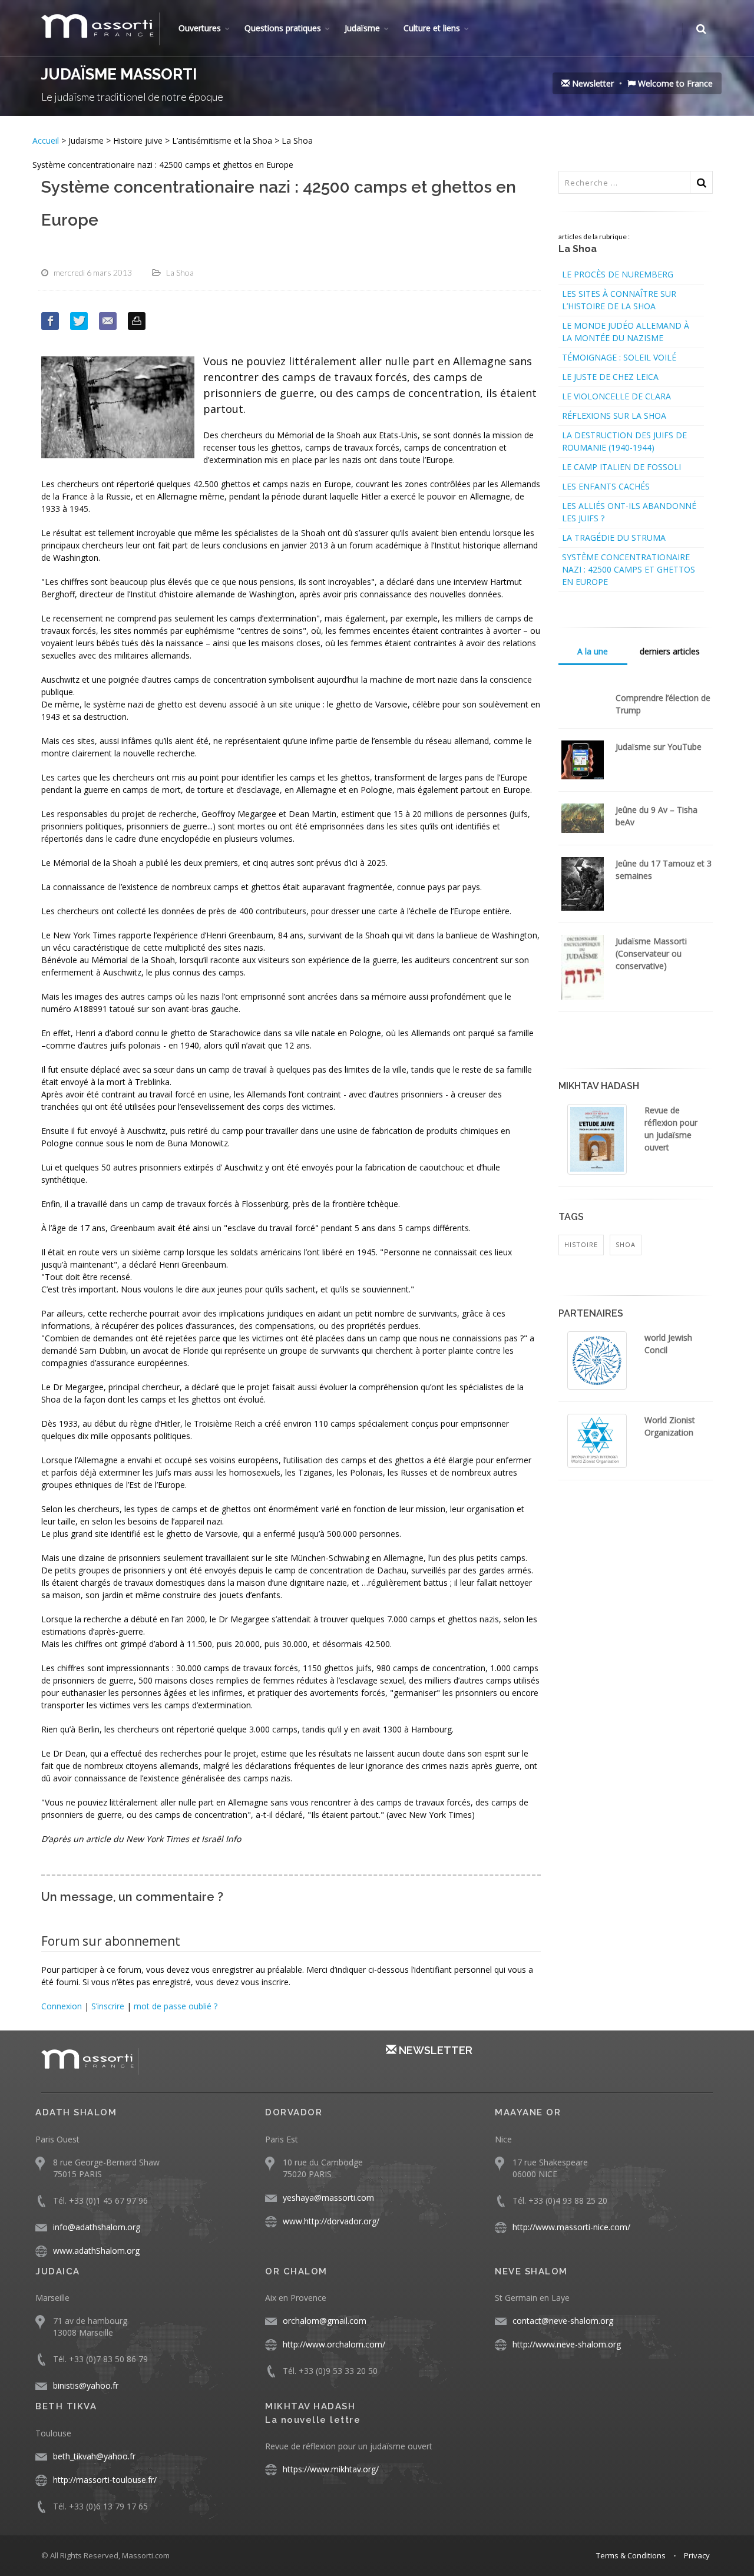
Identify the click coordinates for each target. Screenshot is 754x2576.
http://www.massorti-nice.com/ (571, 2227)
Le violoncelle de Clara (616, 396)
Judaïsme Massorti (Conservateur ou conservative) (651, 953)
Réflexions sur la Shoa (614, 416)
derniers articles (670, 651)
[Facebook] (50, 321)
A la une (593, 651)
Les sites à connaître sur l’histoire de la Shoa (619, 300)
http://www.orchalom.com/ (334, 2344)
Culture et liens (432, 28)
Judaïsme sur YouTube (659, 747)
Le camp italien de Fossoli (621, 467)
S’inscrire (108, 2006)
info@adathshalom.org (97, 2227)
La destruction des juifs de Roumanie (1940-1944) (624, 441)
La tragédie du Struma (614, 538)
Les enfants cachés (606, 486)
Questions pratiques (283, 28)
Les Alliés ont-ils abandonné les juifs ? (629, 512)
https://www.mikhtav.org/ (331, 2469)
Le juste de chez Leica (610, 377)
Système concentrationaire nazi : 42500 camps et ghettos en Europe (629, 569)
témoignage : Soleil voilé (619, 357)
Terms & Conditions (631, 2555)
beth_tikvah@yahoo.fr (94, 2456)
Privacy (697, 2555)
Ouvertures (200, 28)
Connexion (62, 2006)
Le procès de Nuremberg (618, 274)
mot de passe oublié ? (176, 2006)
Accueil (47, 140)
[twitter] (79, 321)
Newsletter (592, 83)
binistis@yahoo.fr (86, 2385)
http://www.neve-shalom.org (567, 2344)
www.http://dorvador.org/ (331, 2221)
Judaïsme (362, 28)
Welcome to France (674, 83)
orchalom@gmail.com (325, 2321)
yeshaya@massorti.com (328, 2198)
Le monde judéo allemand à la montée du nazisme (626, 332)
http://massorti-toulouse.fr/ (105, 2480)
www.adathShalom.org (96, 2251)
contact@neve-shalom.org (563, 2321)
